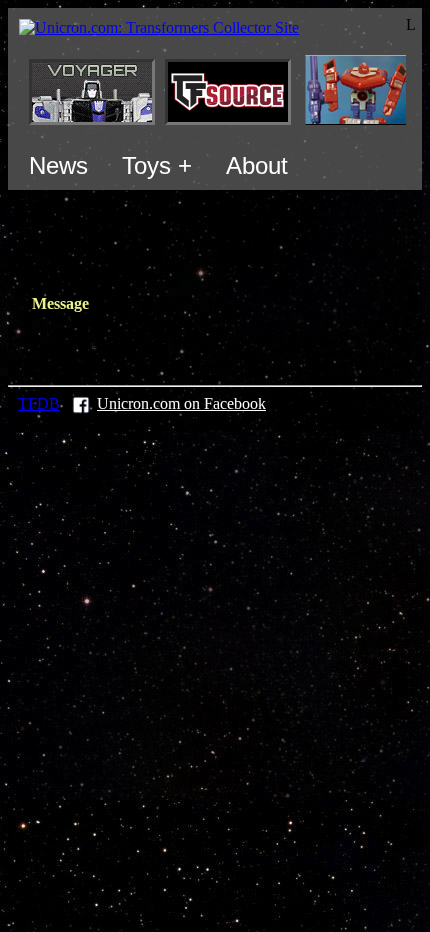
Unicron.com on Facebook (181, 403)
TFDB (39, 403)
